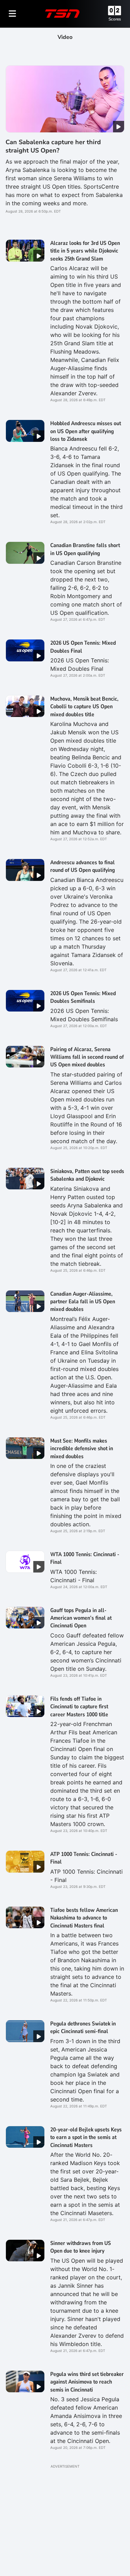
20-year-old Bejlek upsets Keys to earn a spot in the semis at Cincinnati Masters (86, 2137)
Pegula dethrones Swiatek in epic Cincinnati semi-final (83, 2028)
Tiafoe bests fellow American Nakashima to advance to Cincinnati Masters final (84, 1918)
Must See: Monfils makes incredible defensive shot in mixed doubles (82, 1449)
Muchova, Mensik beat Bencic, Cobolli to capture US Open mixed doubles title (84, 707)
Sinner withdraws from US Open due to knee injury (81, 2247)
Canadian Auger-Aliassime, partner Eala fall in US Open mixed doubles (83, 1302)
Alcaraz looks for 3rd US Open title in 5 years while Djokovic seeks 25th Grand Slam (85, 251)
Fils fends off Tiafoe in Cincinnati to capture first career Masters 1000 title (79, 1707)
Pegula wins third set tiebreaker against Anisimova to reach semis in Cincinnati (87, 2382)
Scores (115, 19)
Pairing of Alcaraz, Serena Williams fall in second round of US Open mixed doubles (87, 1057)
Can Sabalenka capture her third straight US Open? (53, 146)
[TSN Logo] (62, 14)
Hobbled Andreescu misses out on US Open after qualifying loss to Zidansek (86, 431)
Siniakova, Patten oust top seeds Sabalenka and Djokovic (87, 1175)
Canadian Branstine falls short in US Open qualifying (85, 549)
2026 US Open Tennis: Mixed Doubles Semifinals (83, 997)
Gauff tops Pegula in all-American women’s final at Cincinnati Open (81, 1618)
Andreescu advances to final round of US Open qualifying (83, 866)
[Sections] (12, 14)
